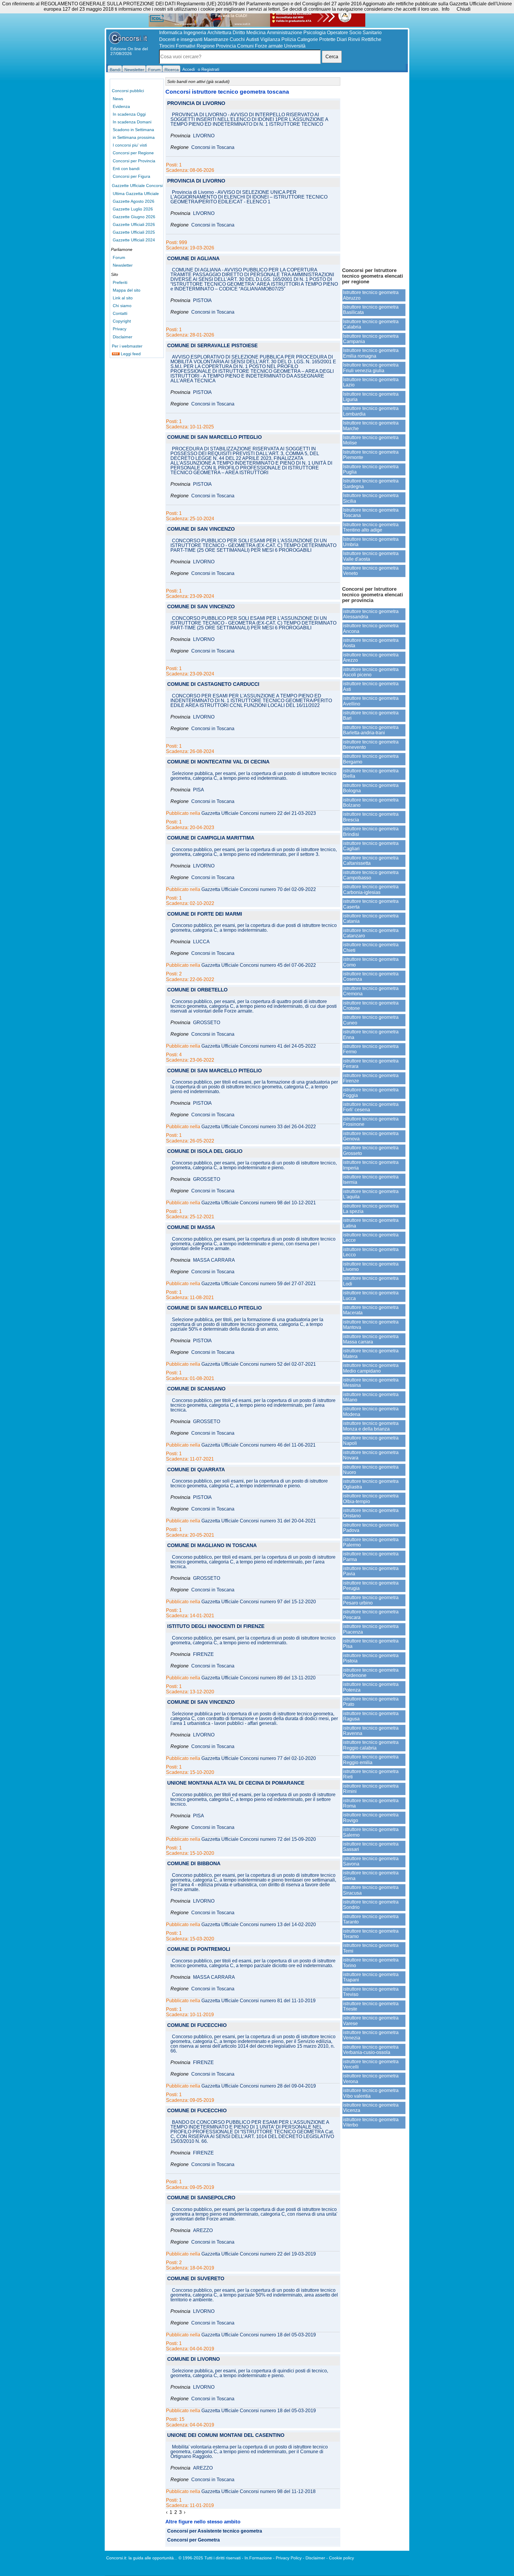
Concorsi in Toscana (213, 147)
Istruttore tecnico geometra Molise (371, 440)
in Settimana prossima (134, 137)
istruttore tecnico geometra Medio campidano (371, 1368)
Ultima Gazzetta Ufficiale (136, 194)
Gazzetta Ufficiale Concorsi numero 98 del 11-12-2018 (258, 2492)
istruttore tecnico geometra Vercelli (371, 2064)
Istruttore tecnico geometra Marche (371, 426)
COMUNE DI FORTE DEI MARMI (205, 914)
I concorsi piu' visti (130, 145)
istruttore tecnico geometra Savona (371, 1861)
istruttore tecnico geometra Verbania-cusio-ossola (371, 2050)
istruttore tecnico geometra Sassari (371, 1847)
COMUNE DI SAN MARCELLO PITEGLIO (214, 437)
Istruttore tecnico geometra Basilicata (371, 310)
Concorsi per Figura (131, 176)
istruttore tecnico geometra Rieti (371, 1774)
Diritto (239, 33)
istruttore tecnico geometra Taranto (371, 1919)
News (118, 99)
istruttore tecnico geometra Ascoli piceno (371, 672)
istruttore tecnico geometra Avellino (371, 701)
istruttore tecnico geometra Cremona (371, 991)
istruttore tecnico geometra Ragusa (371, 1716)
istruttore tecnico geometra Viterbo (371, 2122)
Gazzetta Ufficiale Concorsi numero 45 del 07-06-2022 (259, 965)
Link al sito (123, 298)
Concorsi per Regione (133, 153)
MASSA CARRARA (214, 1260)
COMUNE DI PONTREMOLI (199, 1949)
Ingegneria (195, 33)
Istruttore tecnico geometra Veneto (371, 571)
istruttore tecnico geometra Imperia (371, 1165)
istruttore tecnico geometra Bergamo (371, 759)
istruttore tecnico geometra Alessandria (371, 614)
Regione (206, 46)
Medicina (256, 33)
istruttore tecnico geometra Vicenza (371, 2108)
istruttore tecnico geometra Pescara (371, 1614)
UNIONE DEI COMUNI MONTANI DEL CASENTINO (226, 2436)
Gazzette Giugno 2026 (134, 217)
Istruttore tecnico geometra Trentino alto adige (371, 527)
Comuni (245, 46)
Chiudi (464, 9)
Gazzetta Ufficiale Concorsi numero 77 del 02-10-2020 (259, 1758)
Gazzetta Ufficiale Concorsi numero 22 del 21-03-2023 (259, 813)
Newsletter (123, 265)
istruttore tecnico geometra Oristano (371, 1513)
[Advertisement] (374, 169)
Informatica (171, 33)
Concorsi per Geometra (193, 2540)
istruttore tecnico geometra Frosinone (371, 1122)
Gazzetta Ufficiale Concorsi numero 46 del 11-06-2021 (258, 1445)
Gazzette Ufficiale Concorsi (137, 186)
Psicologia (315, 33)
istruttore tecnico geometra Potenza (371, 1687)
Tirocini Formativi (177, 46)
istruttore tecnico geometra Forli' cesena (371, 1107)
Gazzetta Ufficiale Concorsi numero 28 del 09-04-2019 (259, 2086)
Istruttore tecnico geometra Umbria (371, 542)
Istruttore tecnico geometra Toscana (371, 513)
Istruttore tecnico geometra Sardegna (371, 484)
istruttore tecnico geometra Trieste (371, 2006)
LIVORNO (204, 136)
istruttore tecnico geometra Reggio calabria (371, 1745)
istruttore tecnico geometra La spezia (371, 1209)
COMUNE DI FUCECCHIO (197, 2026)
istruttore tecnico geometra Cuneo (371, 1020)
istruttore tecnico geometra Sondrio (371, 1905)
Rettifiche (371, 39)
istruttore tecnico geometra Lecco (371, 1252)
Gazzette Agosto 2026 (134, 201)
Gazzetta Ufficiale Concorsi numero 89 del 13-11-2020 (258, 1678)
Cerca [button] (332, 57)
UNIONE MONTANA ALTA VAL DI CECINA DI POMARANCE (236, 1783)
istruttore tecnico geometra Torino (371, 1963)
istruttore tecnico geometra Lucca (371, 1295)
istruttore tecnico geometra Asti (371, 686)
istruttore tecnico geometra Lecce (371, 1237)
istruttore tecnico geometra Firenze (371, 1078)
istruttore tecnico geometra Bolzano (371, 803)
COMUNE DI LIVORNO (193, 2359)
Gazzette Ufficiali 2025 (134, 232)
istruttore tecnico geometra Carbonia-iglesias (371, 889)
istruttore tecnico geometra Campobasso (371, 875)
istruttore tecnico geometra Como (371, 962)
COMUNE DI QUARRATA (196, 1470)
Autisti (253, 39)
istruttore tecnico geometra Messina (371, 1383)
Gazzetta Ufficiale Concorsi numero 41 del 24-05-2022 (259, 1046)
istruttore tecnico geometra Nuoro (371, 1470)
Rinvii (354, 39)
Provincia (226, 46)
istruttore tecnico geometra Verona (371, 2078)
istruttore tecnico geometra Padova (371, 1528)
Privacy (120, 329)
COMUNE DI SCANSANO (196, 1389)
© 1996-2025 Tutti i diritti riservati (210, 2558)
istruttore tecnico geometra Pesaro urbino (371, 1600)
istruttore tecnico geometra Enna (371, 1034)
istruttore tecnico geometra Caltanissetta (371, 860)
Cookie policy (341, 2558)
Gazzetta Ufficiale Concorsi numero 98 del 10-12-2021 (259, 1203)
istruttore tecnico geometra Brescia (371, 817)
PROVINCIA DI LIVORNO (196, 104)
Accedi (189, 69)
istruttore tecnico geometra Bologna (371, 788)
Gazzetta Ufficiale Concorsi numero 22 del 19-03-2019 (259, 2254)
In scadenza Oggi (129, 114)
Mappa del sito (127, 290)
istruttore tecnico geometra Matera (371, 1353)
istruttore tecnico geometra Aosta (371, 643)
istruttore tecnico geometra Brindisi (371, 831)
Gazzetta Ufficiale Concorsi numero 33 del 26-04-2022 (259, 1127)
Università (295, 46)
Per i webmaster (127, 346)
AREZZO (203, 2231)
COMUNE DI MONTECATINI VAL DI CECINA (218, 762)
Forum (119, 257)
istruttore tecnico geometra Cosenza (371, 976)
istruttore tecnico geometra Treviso (371, 1992)
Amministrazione (285, 33)
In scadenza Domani (132, 122)
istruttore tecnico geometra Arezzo (371, 657)
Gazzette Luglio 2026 (133, 209)
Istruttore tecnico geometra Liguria (371, 397)
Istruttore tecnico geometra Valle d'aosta (371, 556)
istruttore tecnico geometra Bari (371, 715)
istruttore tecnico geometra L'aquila (371, 1194)
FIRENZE (203, 1654)
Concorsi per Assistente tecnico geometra (215, 2531)
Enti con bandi (126, 169)
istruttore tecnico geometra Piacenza (371, 1629)
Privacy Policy (289, 2558)
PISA (199, 790)
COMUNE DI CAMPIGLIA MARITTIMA (211, 838)
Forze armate (269, 46)
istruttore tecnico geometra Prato (371, 1702)
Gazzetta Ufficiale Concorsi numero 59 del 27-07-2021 (259, 1284)
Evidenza (121, 106)
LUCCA (201, 942)
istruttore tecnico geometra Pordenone (371, 1673)
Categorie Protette (316, 39)
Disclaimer (123, 337)
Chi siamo (122, 306)
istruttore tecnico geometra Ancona (371, 628)
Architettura (219, 33)
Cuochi (237, 39)
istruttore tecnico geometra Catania (371, 918)
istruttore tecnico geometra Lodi (371, 1281)
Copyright (122, 321)
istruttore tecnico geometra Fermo (371, 1049)
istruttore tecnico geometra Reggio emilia (371, 1759)
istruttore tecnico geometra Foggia (371, 1092)
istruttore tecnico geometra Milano (371, 1397)
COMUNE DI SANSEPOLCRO (201, 2198)
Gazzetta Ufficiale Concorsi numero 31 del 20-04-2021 (259, 1521)
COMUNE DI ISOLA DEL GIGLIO (205, 1152)
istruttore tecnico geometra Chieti (371, 947)
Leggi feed (130, 354)
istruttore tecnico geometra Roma (371, 1803)
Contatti (120, 313)
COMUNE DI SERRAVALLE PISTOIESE (212, 346)
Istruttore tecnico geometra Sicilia (371, 498)
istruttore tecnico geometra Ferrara (371, 1064)
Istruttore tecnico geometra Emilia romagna (371, 353)
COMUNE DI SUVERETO (196, 2279)
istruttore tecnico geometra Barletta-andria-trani (371, 730)
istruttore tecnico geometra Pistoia (371, 1658)
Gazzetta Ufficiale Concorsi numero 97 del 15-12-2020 (259, 1602)
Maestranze (216, 39)
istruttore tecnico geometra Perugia (371, 1586)
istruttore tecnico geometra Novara (371, 1455)
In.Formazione (258, 2558)
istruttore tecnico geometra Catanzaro (371, 933)
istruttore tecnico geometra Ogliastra (371, 1484)
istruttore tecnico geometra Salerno (371, 1832)
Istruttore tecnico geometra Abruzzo (371, 295)
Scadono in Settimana (133, 130)
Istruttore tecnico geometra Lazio (371, 382)
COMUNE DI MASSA (191, 1228)
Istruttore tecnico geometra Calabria (371, 324)
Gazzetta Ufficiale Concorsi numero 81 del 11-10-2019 (258, 2001)
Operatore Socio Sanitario (354, 33)
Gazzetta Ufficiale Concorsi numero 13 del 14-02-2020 (259, 1925)
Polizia (289, 39)
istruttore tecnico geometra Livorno (371, 1267)
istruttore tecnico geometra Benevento (371, 745)
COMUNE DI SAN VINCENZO (201, 529)
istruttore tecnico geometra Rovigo (371, 1817)
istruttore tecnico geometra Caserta (371, 904)
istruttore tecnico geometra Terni (371, 1948)
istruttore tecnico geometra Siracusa (371, 1890)
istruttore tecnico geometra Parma (371, 1556)
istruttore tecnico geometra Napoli (371, 1441)
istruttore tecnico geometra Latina (371, 1223)
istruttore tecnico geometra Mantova (371, 1325)
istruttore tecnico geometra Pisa (371, 1644)
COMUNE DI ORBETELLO (197, 990)
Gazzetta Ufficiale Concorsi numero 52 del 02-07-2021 (259, 1364)
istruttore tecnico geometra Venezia (371, 2035)
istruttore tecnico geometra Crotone (371, 1006)
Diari (342, 39)
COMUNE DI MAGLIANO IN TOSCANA (212, 1546)
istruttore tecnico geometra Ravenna (371, 1731)
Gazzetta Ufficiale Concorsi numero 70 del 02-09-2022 (259, 889)
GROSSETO (207, 1023)
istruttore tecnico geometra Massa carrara (371, 1339)
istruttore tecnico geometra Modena (371, 1411)
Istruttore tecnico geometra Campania (371, 339)
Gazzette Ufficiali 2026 (134, 224)
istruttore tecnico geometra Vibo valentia (371, 2093)
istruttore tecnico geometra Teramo (371, 1934)
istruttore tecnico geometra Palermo (371, 1542)
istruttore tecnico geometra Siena (371, 1875)
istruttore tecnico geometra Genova (371, 1136)
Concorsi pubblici (128, 91)
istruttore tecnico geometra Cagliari (371, 846)
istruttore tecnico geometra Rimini (371, 1789)
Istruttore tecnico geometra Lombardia (371, 411)
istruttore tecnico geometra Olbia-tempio (371, 1498)
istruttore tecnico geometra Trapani (371, 1977)
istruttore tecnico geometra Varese (371, 2021)
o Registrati (209, 69)
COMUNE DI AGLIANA (193, 259)
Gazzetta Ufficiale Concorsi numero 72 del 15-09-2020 (259, 1839)
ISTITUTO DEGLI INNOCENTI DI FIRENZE (216, 1627)
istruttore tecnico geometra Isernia (371, 1179)
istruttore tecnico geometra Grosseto (371, 1150)
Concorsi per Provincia (134, 161)
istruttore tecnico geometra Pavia (371, 1571)
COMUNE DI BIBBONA (194, 1864)
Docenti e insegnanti (181, 39)
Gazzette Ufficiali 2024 (134, 240)
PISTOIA (202, 301)
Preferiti (120, 282)
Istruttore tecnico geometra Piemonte (371, 455)
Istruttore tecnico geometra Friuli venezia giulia (371, 368)
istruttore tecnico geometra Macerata (371, 1310)
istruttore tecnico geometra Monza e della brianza (371, 1426)
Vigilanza (270, 39)
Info (446, 9)
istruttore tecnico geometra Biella (371, 773)
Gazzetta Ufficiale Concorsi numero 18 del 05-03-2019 (259, 2335)
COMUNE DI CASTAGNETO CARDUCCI (213, 685)
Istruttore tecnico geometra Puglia (371, 469)
